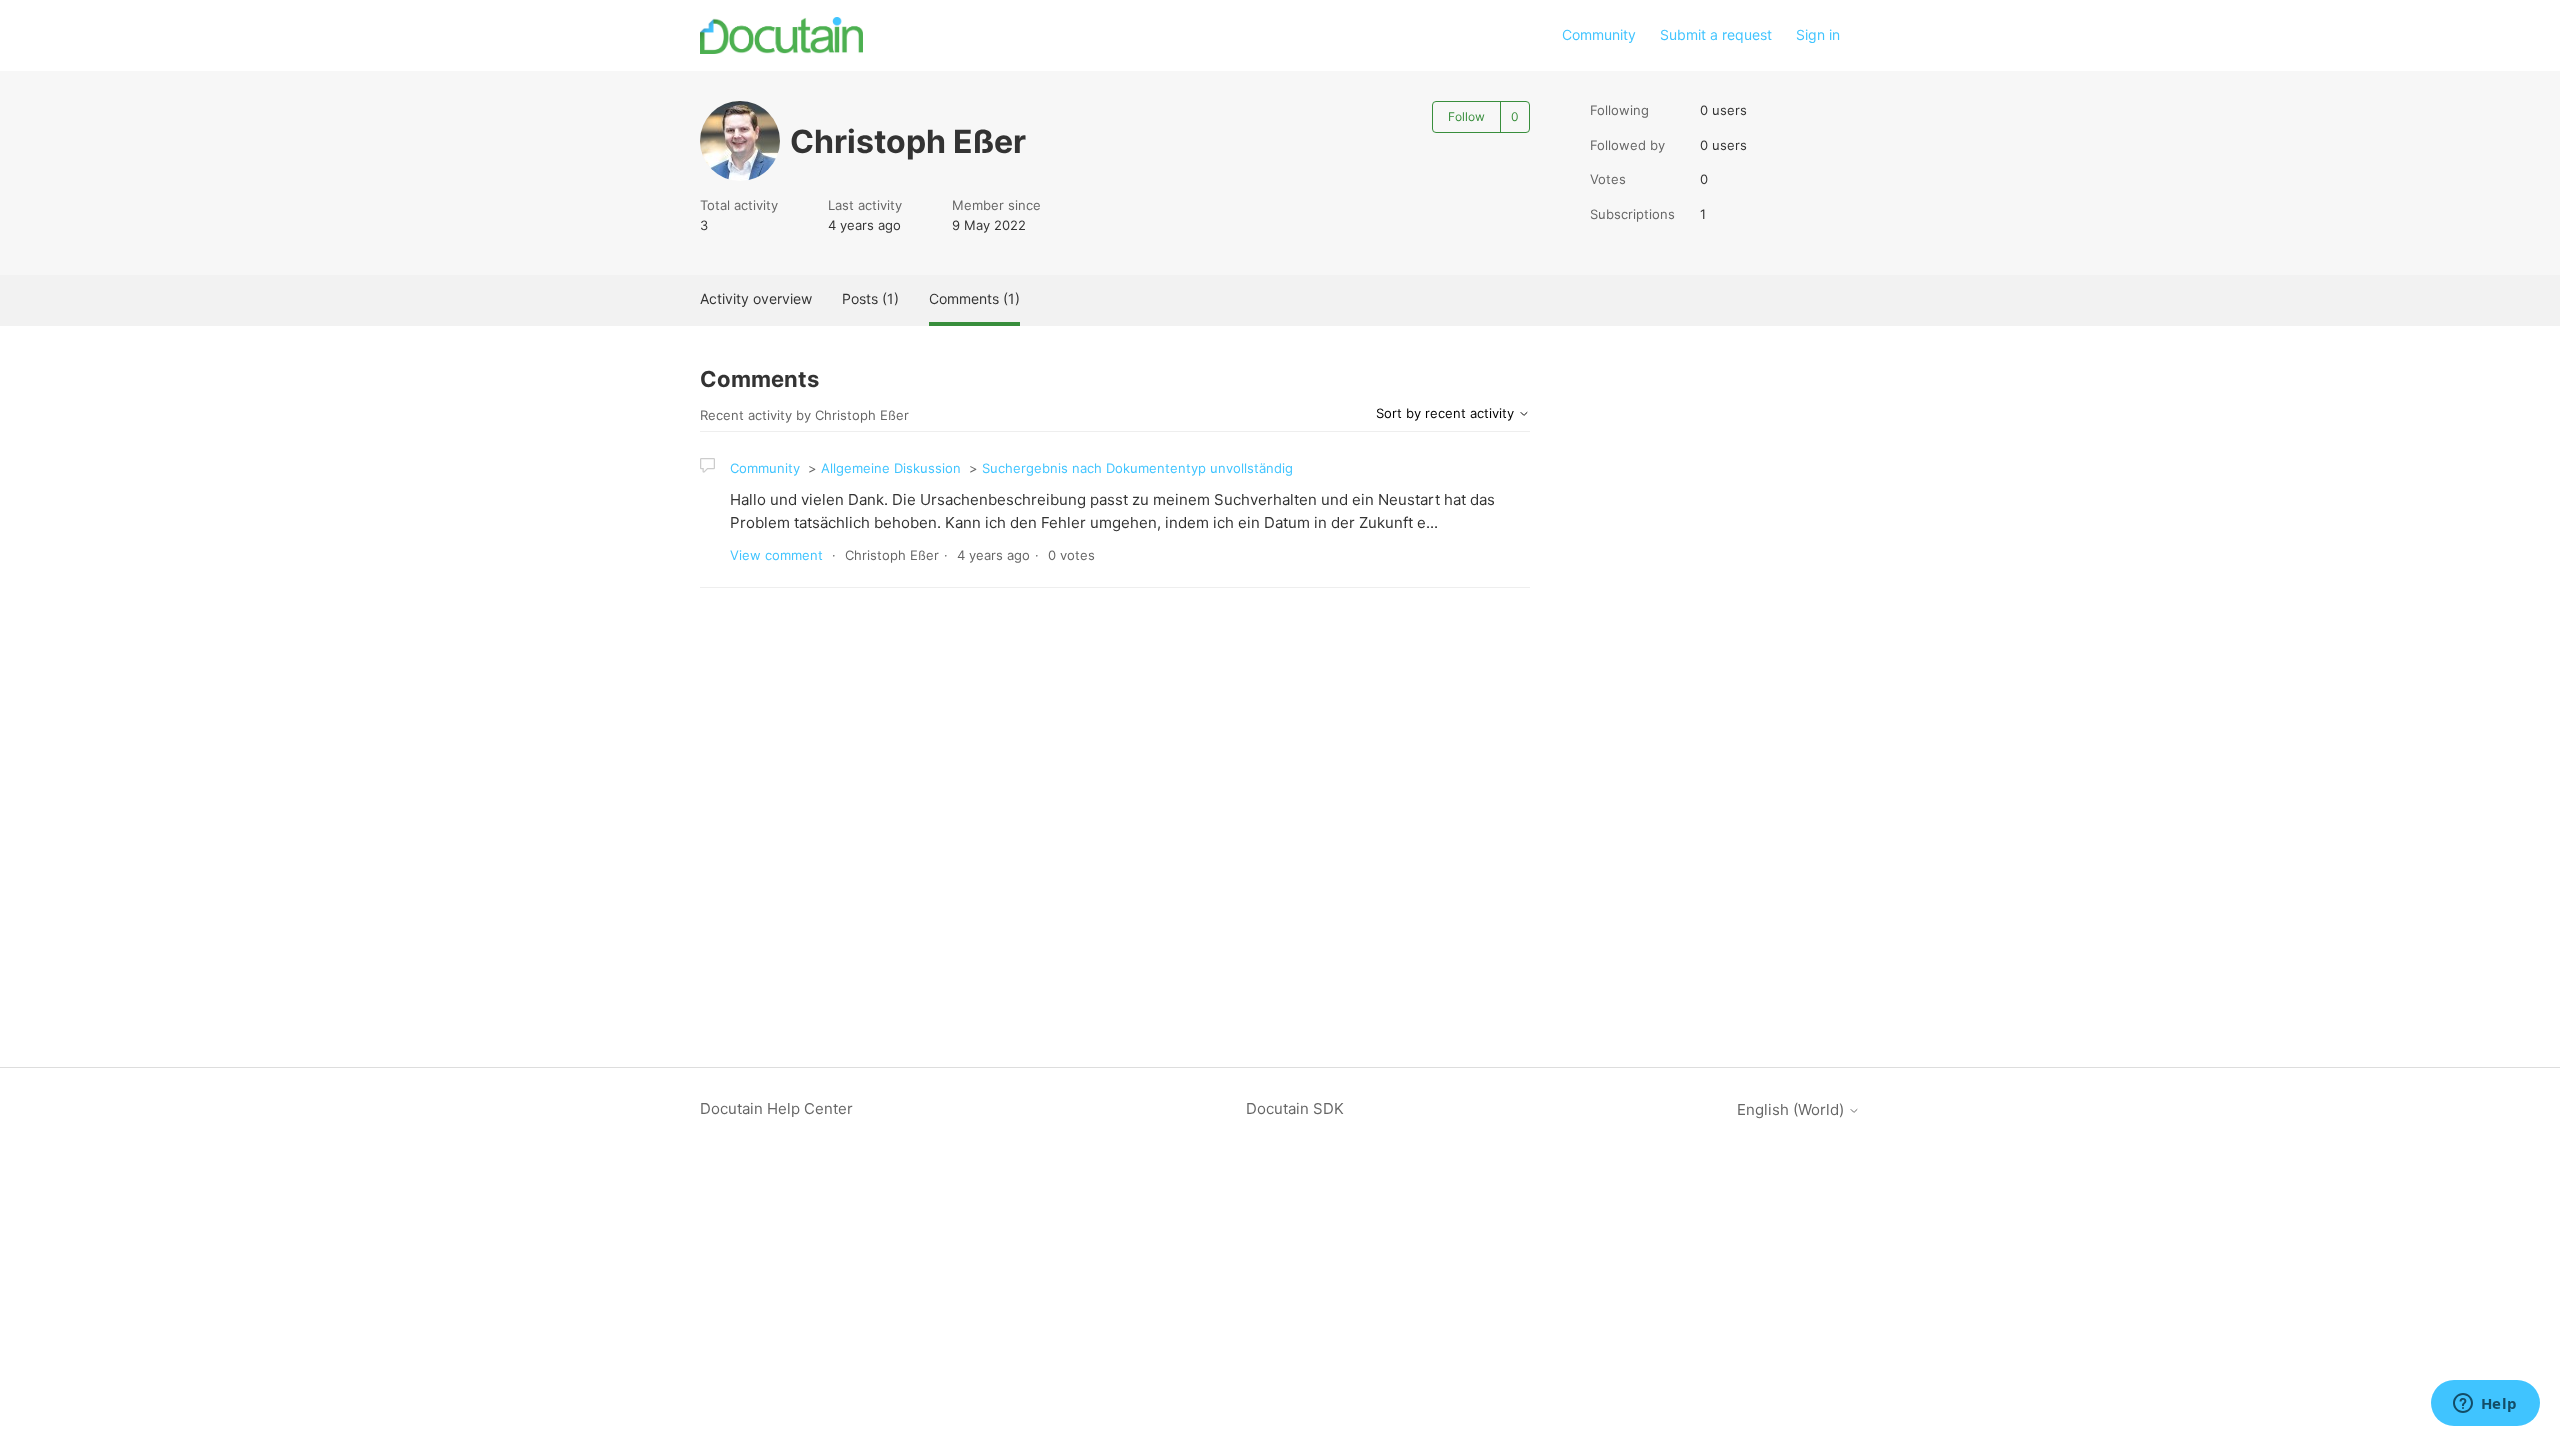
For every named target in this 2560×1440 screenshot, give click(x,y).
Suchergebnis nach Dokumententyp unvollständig (1137, 468)
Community (1599, 34)
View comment (776, 555)
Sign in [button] (1818, 34)
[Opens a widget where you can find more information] (2485, 1405)
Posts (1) (870, 298)
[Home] (781, 35)
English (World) (1792, 1109)
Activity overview (756, 298)
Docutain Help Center (776, 1108)
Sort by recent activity (1447, 413)
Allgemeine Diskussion (891, 468)
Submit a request (1716, 34)
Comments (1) (974, 298)
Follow (1466, 116)
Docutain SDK (1295, 1108)
